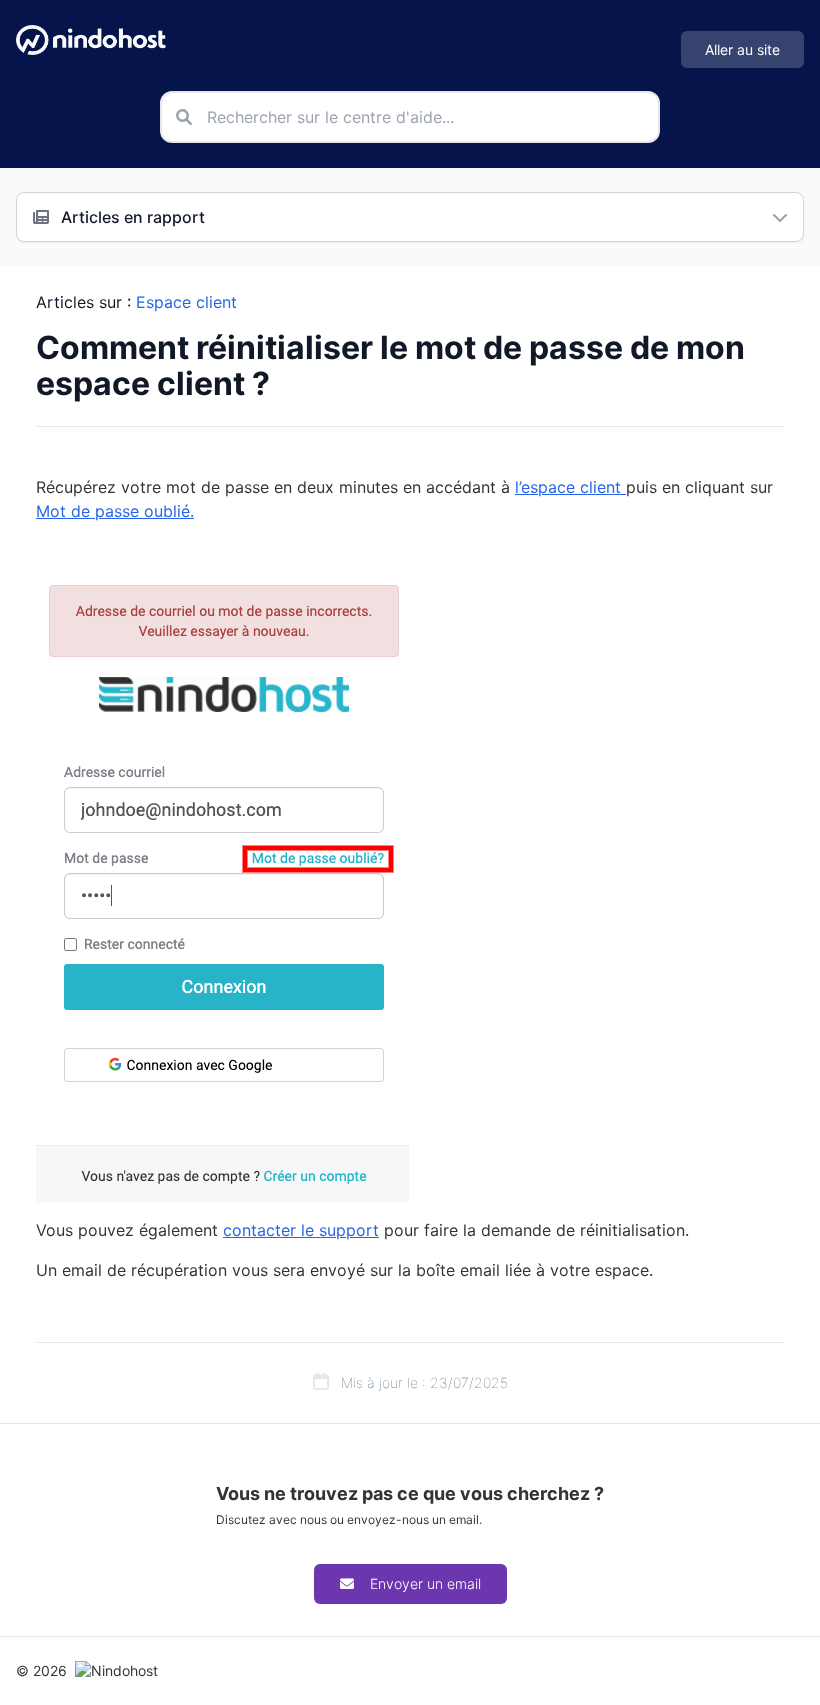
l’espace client (570, 487)
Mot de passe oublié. (115, 511)
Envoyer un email (425, 1583)
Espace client (186, 302)
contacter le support (301, 1230)
